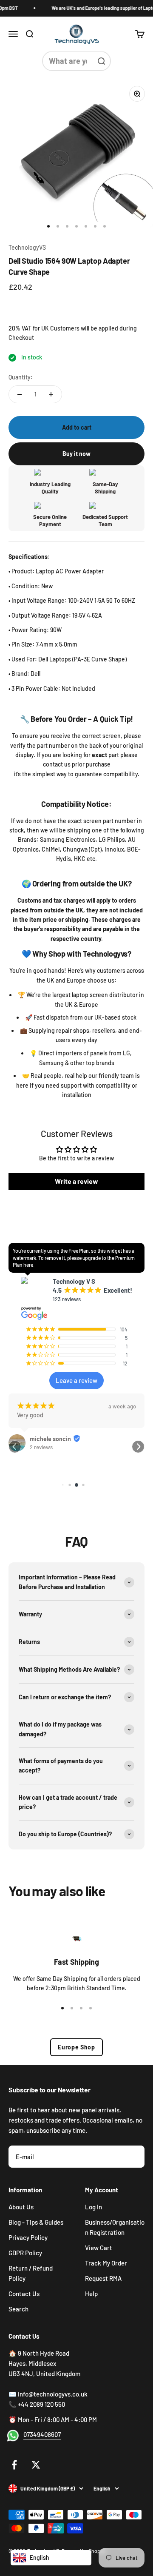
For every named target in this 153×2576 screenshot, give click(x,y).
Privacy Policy (28, 2237)
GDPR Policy (25, 2253)
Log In (93, 2207)
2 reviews (41, 1447)
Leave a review (76, 1380)
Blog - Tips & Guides (36, 2222)
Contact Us (24, 2294)
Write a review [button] (76, 1181)
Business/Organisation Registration (115, 2227)
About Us (21, 2207)
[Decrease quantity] (20, 394)
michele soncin (50, 1439)
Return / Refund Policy (31, 2273)
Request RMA (103, 2278)
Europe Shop (76, 2047)
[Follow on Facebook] (14, 2465)
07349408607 (42, 2434)
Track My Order (106, 2263)
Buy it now (76, 454)
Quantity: (21, 377)
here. (29, 1265)
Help (91, 2294)
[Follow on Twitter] (36, 2465)
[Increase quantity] (51, 394)
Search (18, 2309)
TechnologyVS (27, 247)
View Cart (99, 2248)
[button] (15, 1447)
